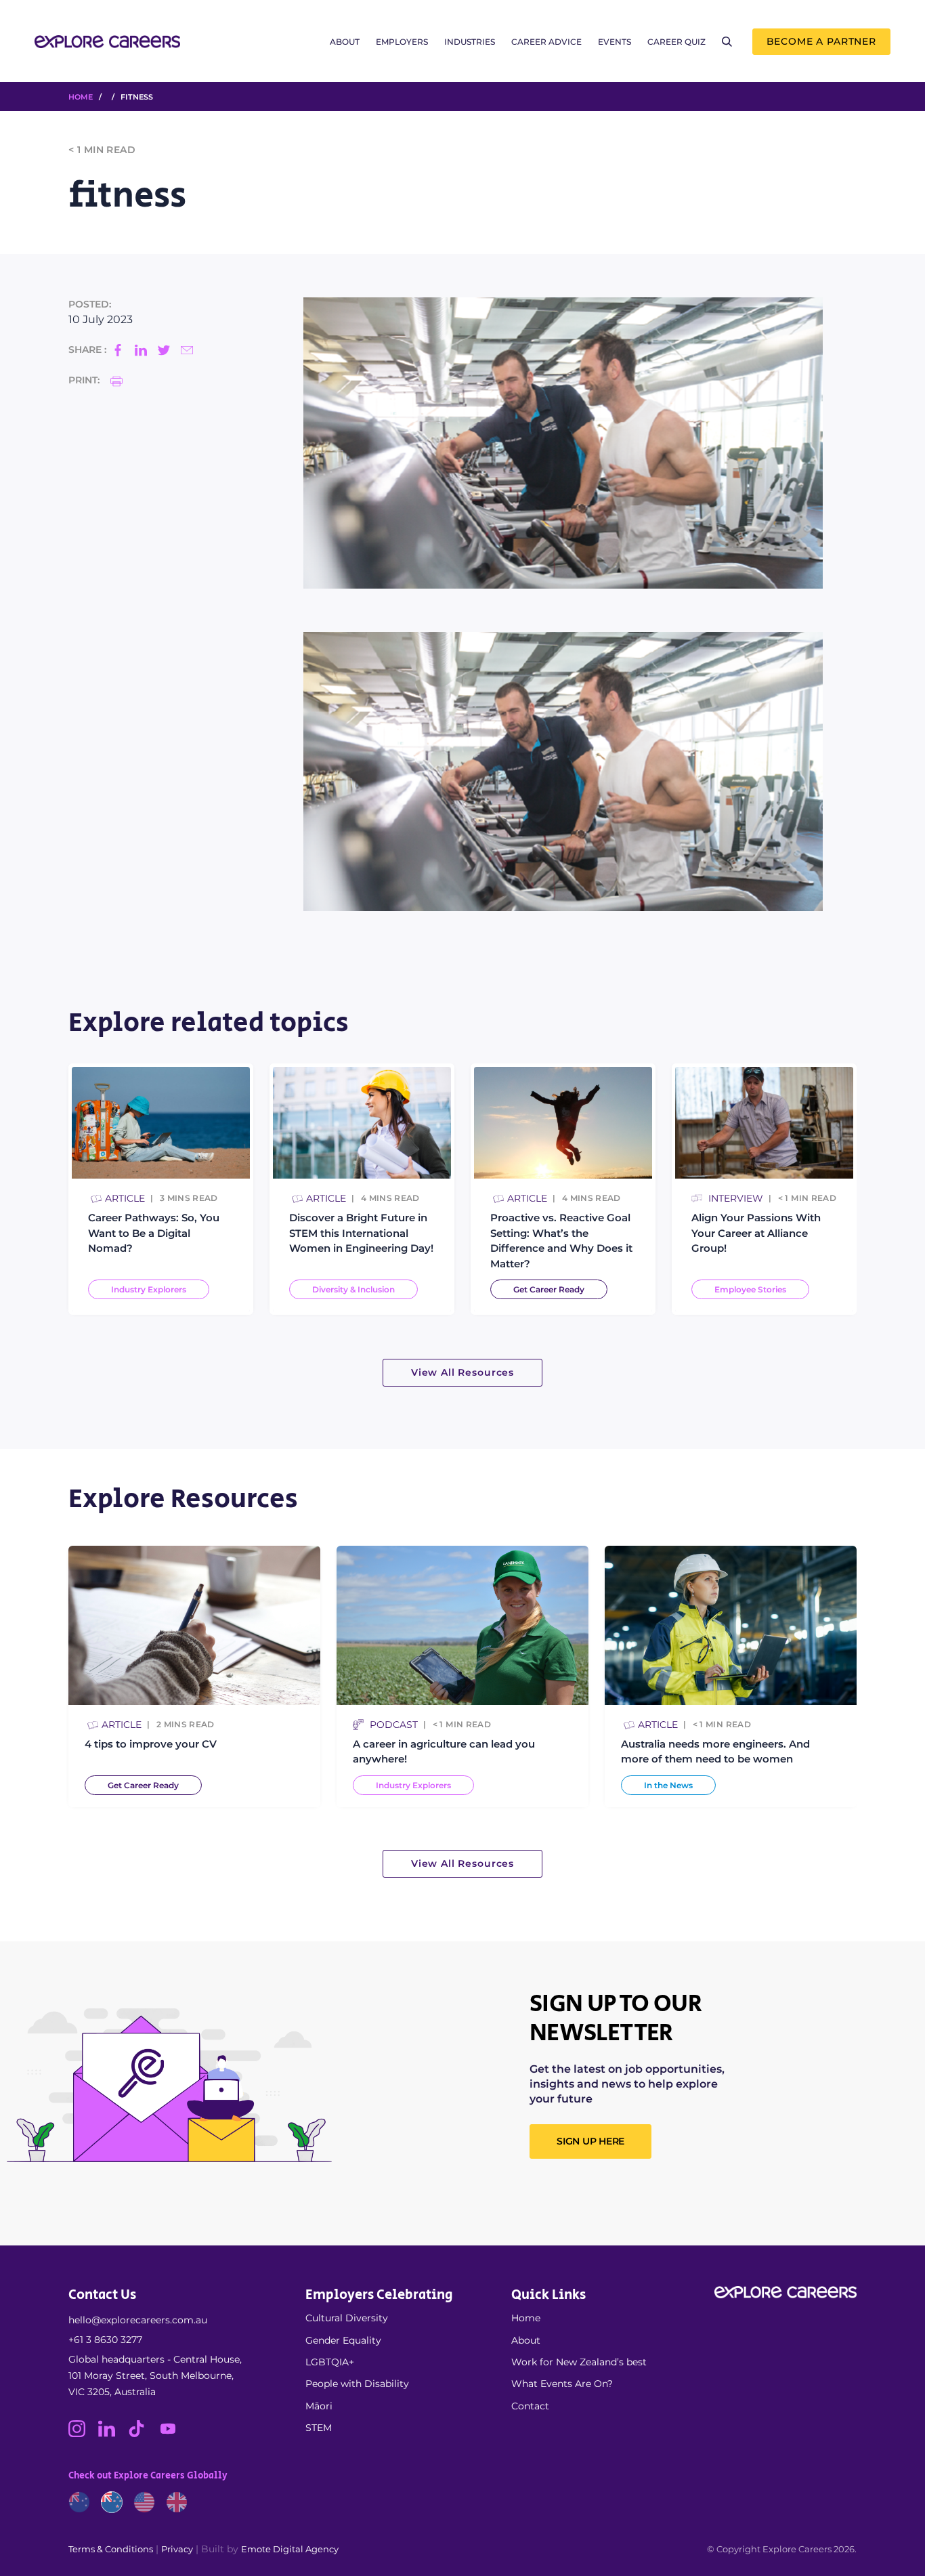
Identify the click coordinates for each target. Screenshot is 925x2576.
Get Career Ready (549, 1290)
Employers (402, 42)
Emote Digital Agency (290, 2549)
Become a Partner (821, 41)
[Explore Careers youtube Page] (173, 2434)
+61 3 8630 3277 (105, 2340)
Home (526, 2318)
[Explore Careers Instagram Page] (83, 2434)
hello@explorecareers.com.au (138, 2320)
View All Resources (462, 1372)
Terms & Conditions (111, 2549)
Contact (530, 2406)
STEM (319, 2428)
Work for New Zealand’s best (579, 2362)
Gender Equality (343, 2340)
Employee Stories (750, 1290)
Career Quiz (676, 42)
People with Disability (357, 2384)
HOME (81, 97)
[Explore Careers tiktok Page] (143, 2434)
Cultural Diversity (347, 2318)
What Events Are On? (562, 2384)
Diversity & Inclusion (353, 1290)
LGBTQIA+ (330, 2362)
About (345, 42)
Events (615, 42)
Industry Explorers (149, 1290)
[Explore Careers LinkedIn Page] (113, 2434)
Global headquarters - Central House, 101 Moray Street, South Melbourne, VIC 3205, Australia (155, 2376)
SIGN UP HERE (590, 2141)
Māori (319, 2406)
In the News (668, 1785)
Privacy (177, 2549)
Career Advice (546, 42)
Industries (470, 42)
